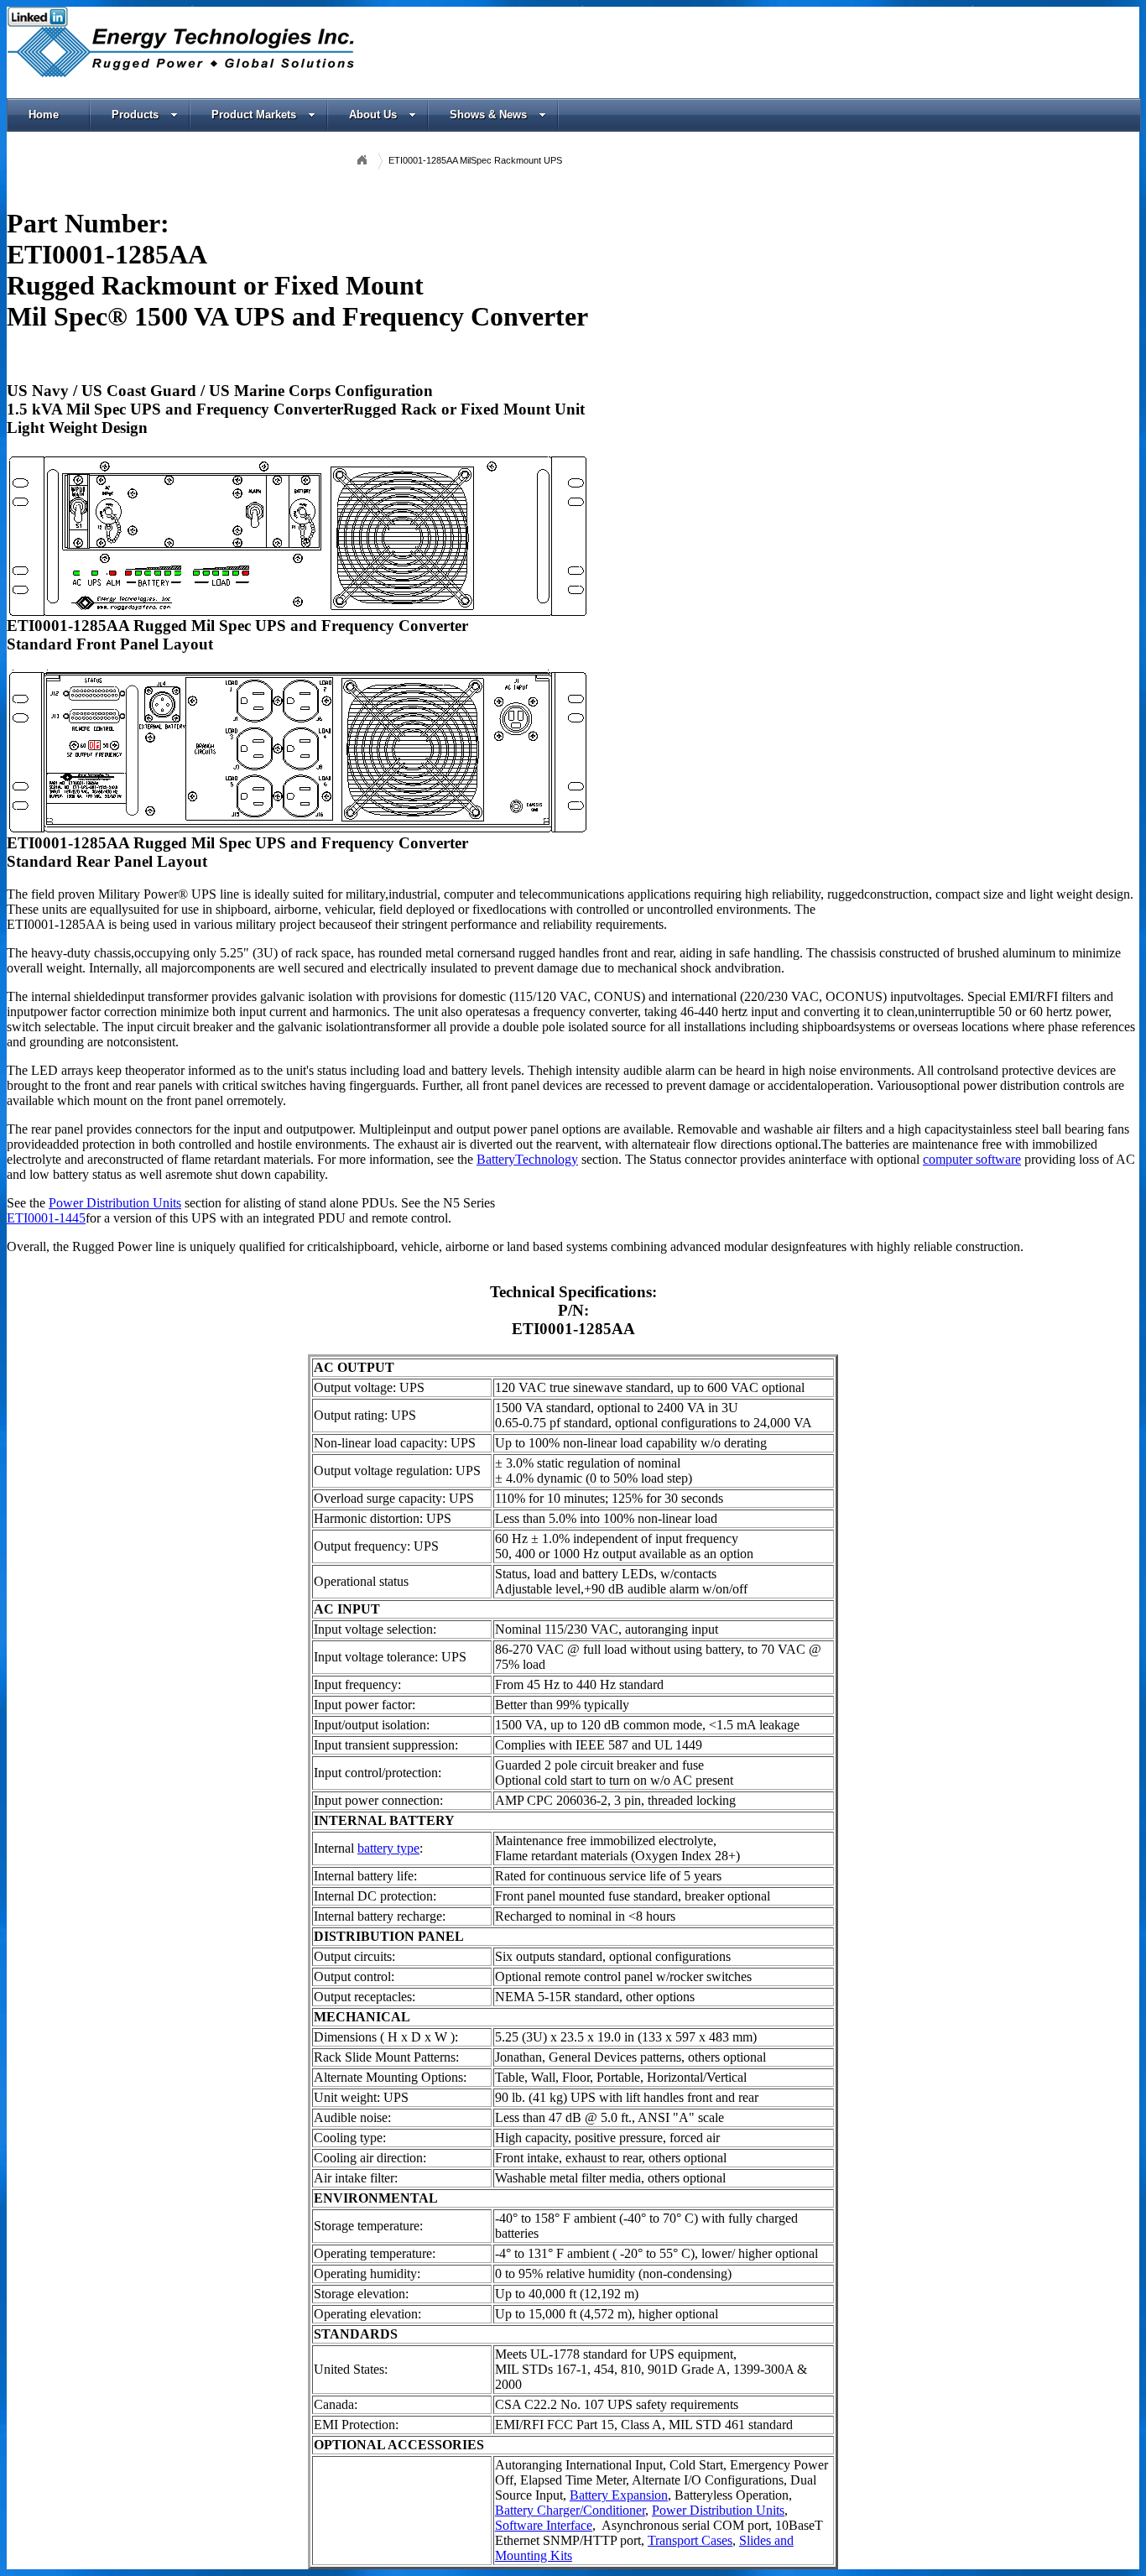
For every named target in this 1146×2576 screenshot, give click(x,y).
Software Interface (544, 2525)
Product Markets (254, 115)
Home (44, 115)
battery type (388, 1848)
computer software (972, 1159)
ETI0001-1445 (46, 1218)
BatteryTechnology (527, 1159)
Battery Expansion (619, 2495)
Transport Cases (690, 2540)
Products (135, 115)
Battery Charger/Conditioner (570, 2510)
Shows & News (488, 115)
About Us (373, 115)
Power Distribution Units (115, 1203)
